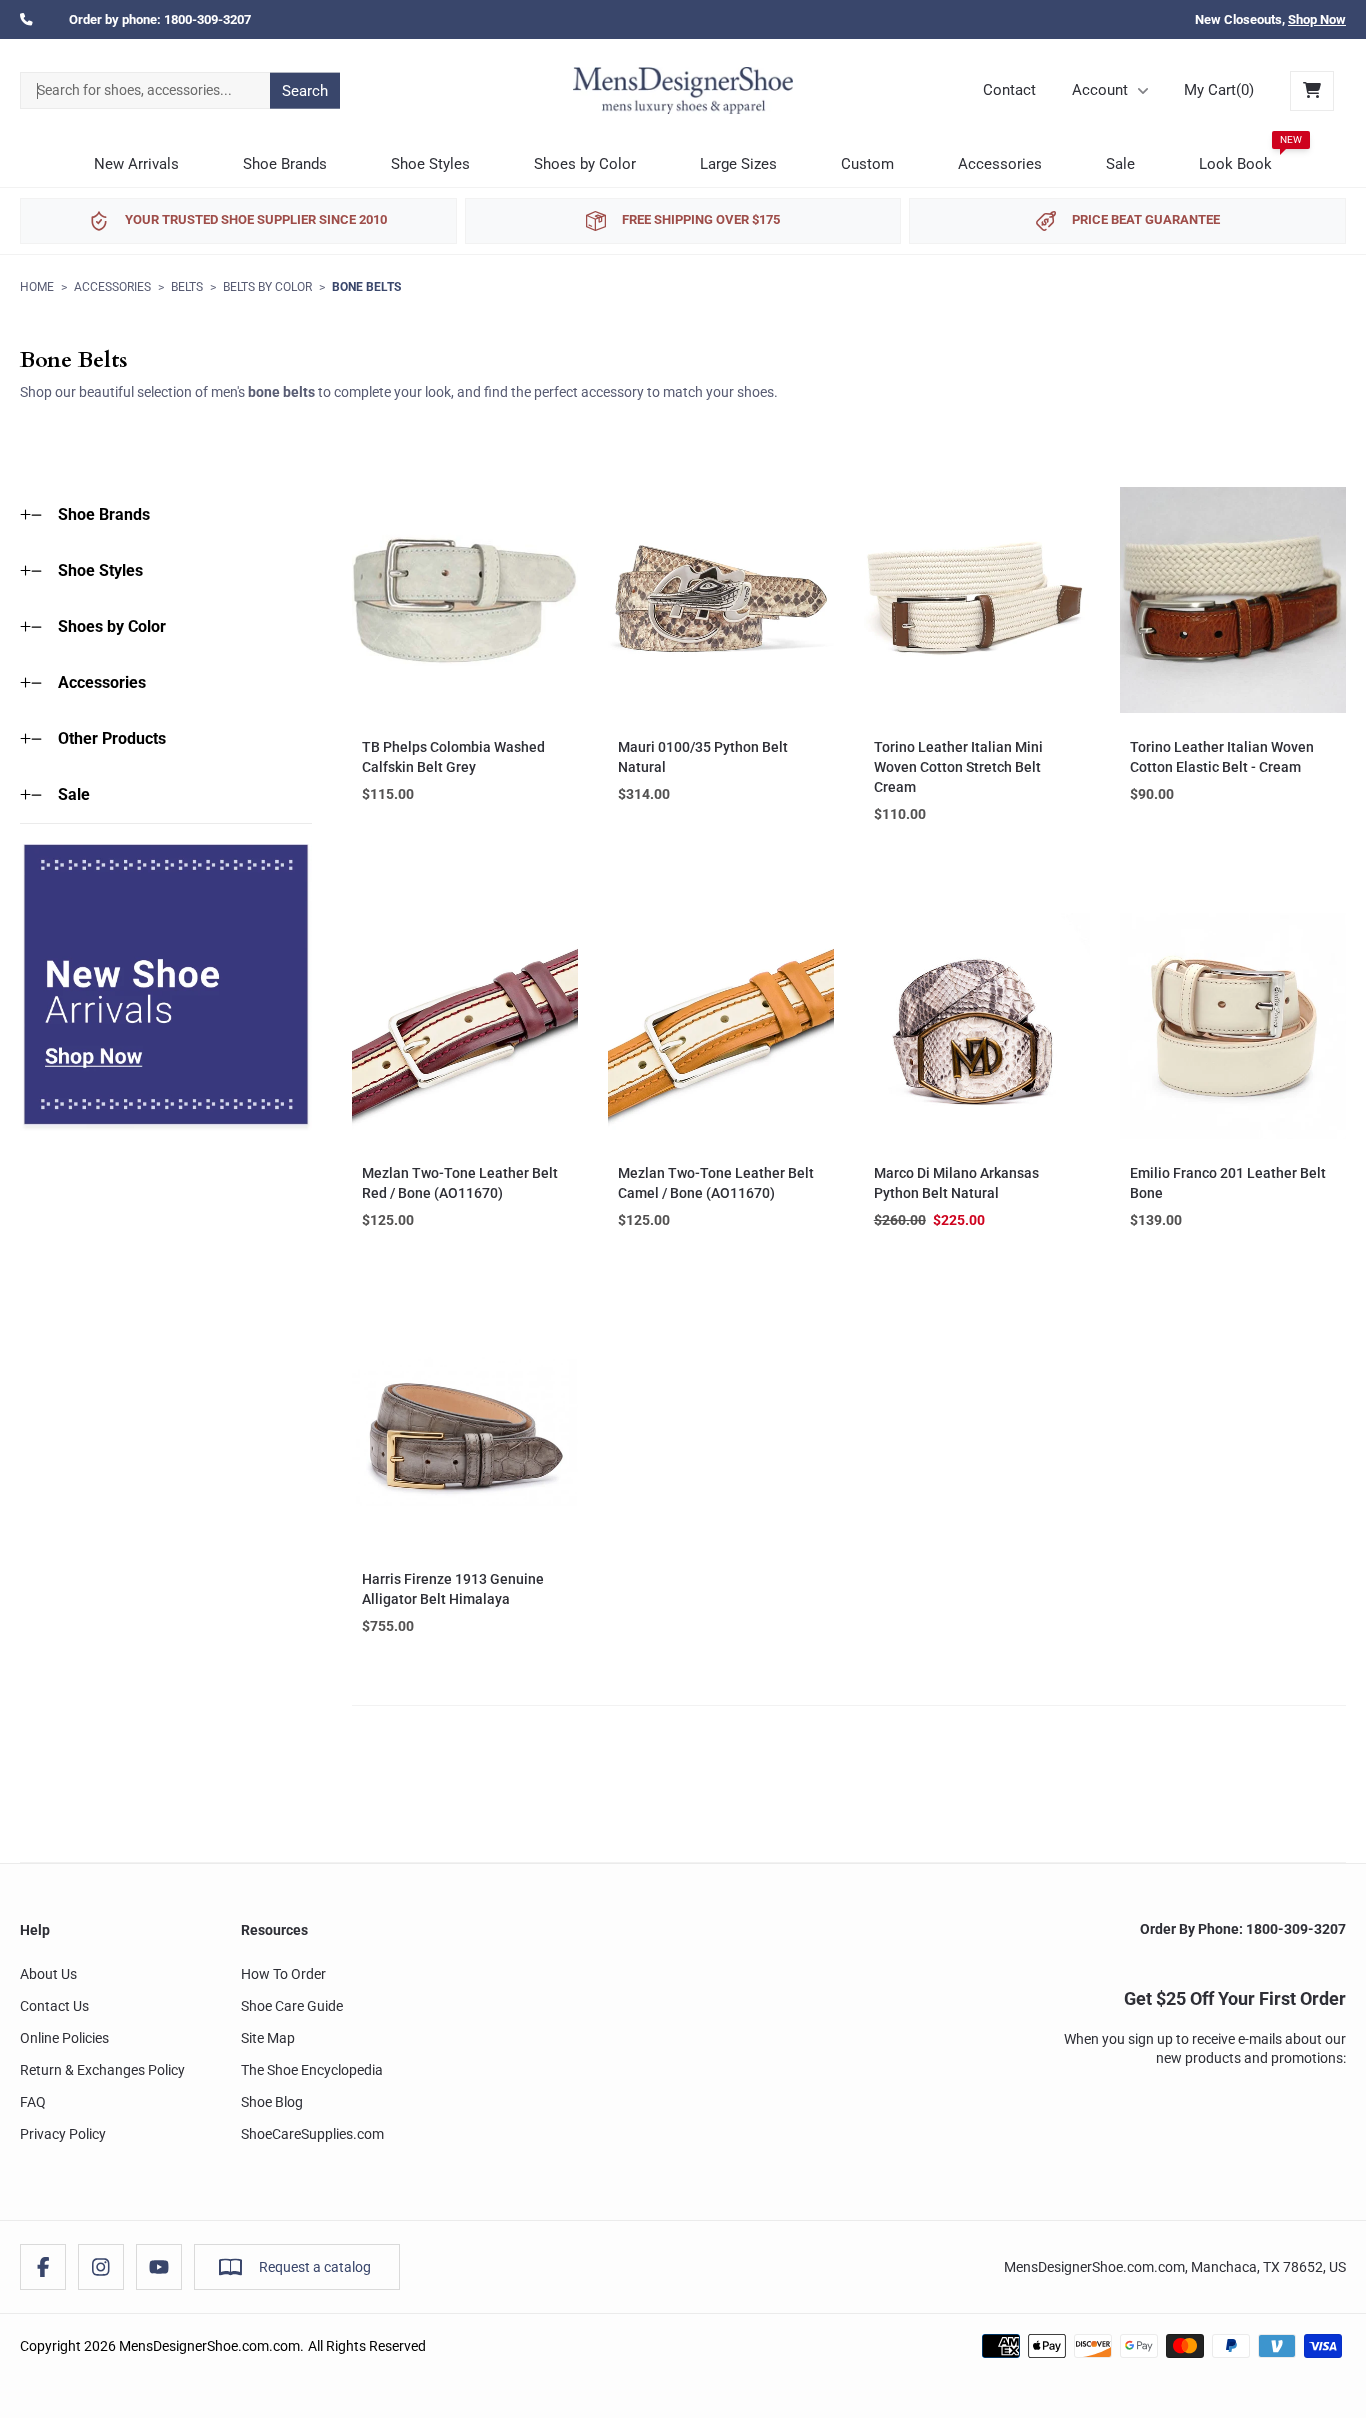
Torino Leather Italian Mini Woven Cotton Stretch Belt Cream (958, 767)
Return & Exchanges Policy (102, 2070)
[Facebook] (43, 2267)
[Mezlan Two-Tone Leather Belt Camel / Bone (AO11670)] (721, 1026)
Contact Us (54, 2006)
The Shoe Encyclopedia (312, 2070)
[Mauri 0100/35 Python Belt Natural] (721, 600)
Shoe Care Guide (292, 2006)
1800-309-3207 (207, 19)
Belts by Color (267, 287)
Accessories (112, 287)
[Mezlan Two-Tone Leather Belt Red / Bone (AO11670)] (465, 1026)
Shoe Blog (272, 2102)
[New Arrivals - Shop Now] (166, 988)
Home (37, 287)
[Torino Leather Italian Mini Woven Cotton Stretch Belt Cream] (977, 600)
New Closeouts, (1270, 19)
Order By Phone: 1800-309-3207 (1243, 1929)
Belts (187, 287)
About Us (48, 1974)
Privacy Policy (63, 2134)
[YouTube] (159, 2267)
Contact (1009, 90)
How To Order (283, 1974)
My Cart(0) (1219, 90)
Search (305, 90)
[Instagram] (101, 2267)
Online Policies (64, 2038)
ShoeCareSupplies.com (312, 2134)
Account (1100, 90)
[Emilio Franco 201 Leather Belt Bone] (1233, 1026)
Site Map (268, 2038)
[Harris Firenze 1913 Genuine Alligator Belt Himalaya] (465, 1432)
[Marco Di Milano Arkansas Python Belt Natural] (977, 1026)
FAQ (33, 2102)
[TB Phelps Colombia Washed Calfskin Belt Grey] (465, 600)
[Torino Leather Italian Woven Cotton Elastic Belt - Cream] (1233, 600)
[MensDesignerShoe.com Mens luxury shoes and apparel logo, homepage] (683, 90)
